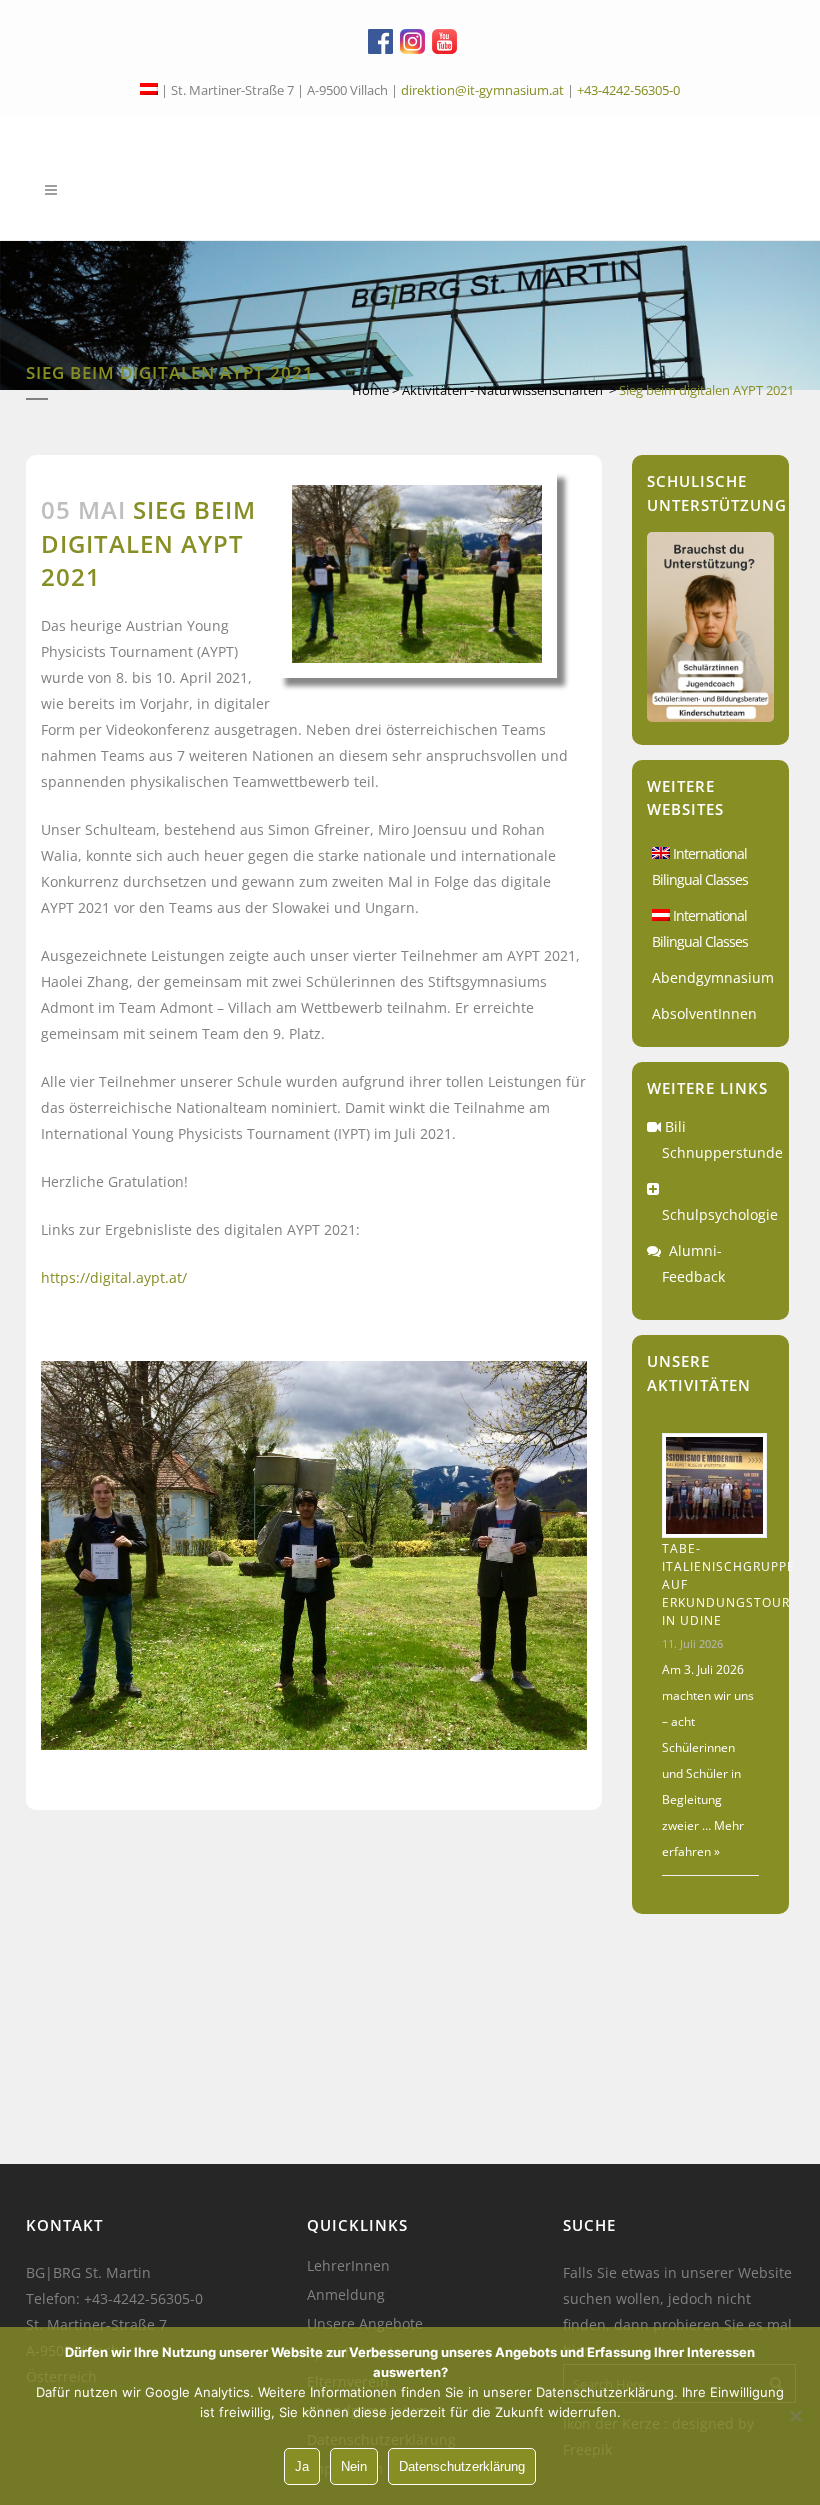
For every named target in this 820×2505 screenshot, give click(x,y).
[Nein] (795, 2416)
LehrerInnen (348, 2266)
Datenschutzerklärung (462, 2466)
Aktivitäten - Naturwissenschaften (502, 390)
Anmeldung (346, 2295)
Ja (302, 2466)
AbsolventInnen (704, 1013)
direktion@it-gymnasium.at (482, 90)
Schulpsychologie (720, 1214)
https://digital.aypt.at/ (114, 1277)
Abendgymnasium (713, 977)
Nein (354, 2466)
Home (370, 390)
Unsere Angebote (365, 2324)
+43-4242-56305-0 (628, 90)
